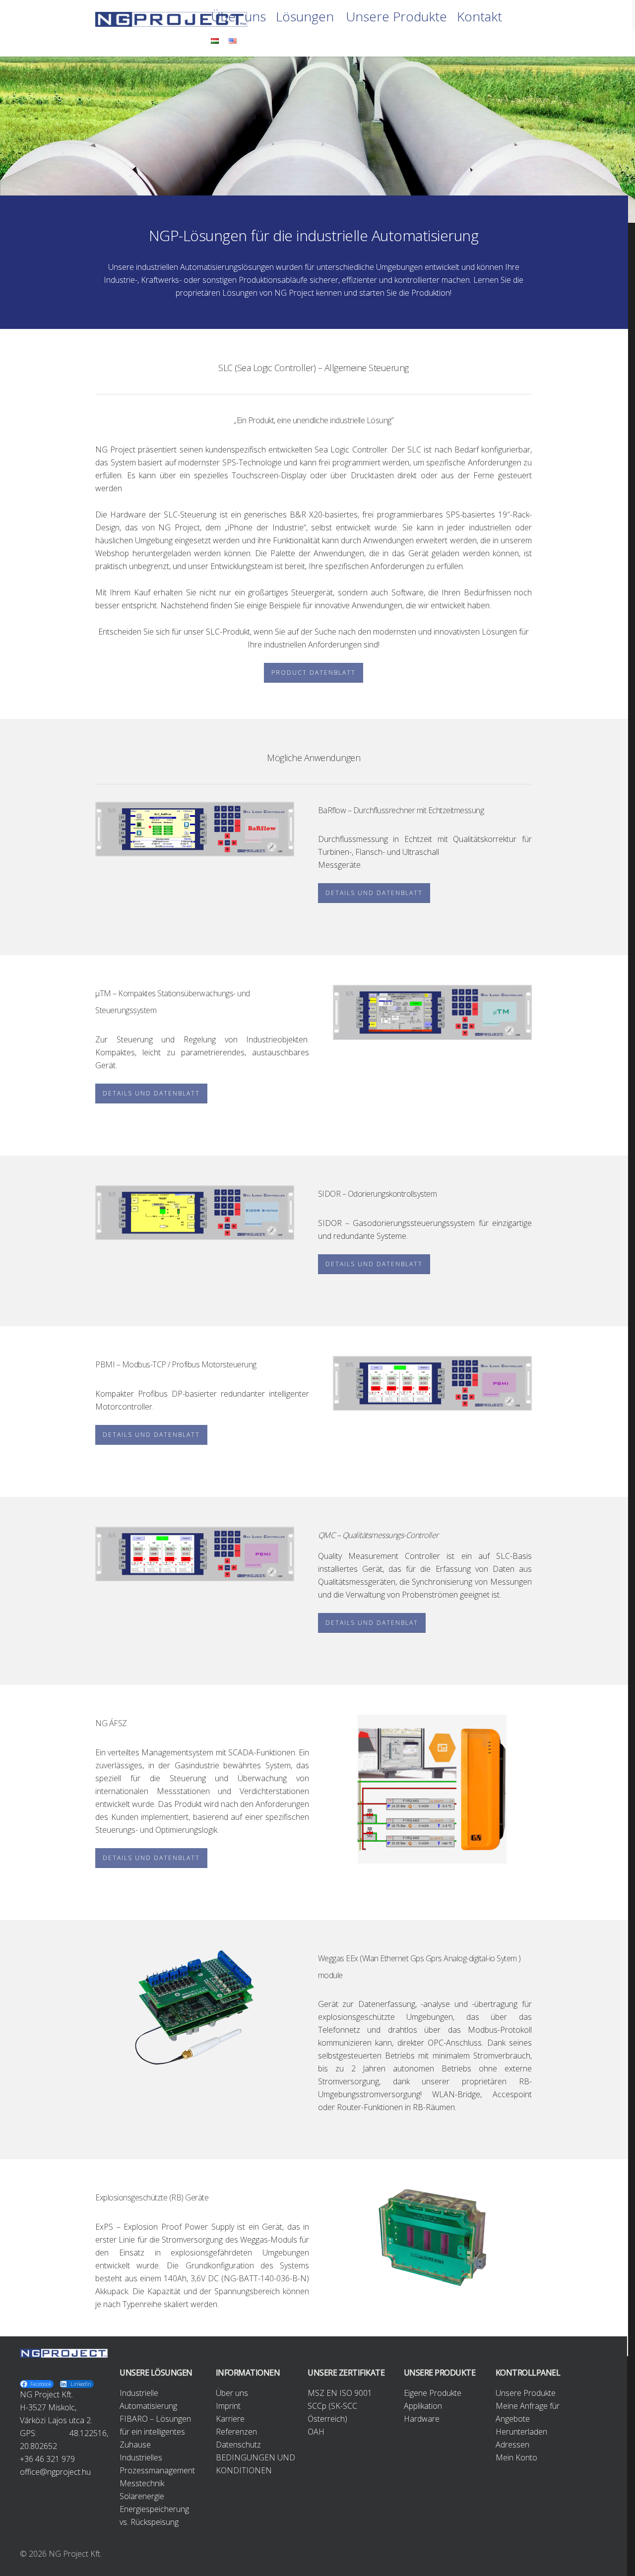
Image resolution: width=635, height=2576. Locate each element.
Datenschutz (238, 2445)
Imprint (228, 2406)
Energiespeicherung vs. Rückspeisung (154, 2515)
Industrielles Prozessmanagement (157, 2464)
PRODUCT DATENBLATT (314, 673)
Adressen (512, 2445)
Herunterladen (521, 2432)
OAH (316, 2432)
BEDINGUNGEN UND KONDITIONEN (255, 2464)
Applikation (423, 2406)
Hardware (422, 2419)
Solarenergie (142, 2496)
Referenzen (236, 2432)
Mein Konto (516, 2457)
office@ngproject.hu (55, 2472)
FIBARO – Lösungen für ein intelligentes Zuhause (155, 2432)
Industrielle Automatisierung (148, 2399)
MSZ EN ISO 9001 (340, 2393)
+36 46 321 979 (47, 2459)
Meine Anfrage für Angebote (528, 2412)
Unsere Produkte (396, 17)
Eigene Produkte (433, 2393)
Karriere (230, 2419)
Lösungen (305, 17)
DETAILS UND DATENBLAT (372, 1623)
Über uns (238, 17)
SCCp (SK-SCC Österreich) (332, 2412)
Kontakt (479, 17)
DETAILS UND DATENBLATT (374, 893)
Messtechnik (142, 2483)
